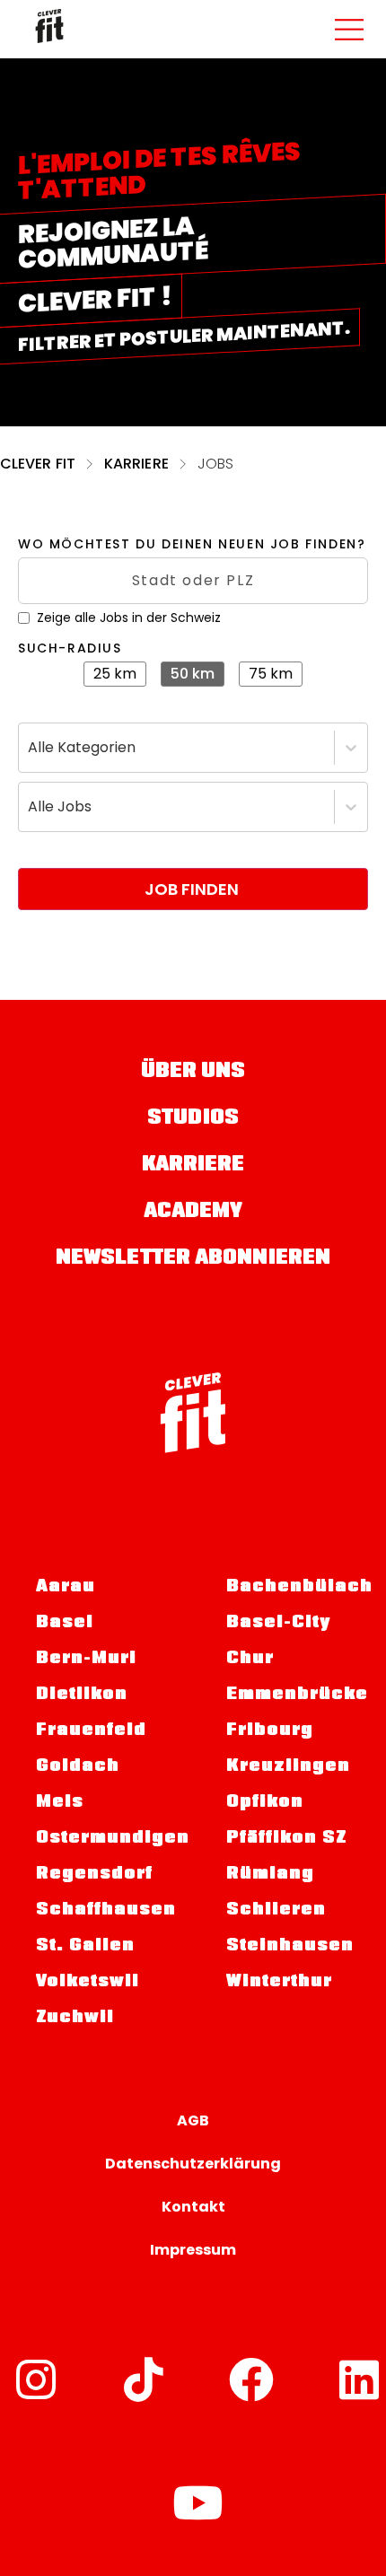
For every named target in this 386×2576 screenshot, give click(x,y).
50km (193, 674)
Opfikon (265, 1803)
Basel (65, 1624)
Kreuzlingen (288, 1767)
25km (115, 674)
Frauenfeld (91, 1731)
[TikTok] (144, 2379)
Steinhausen (290, 1947)
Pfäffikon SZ (286, 1839)
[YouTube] (197, 2502)
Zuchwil (75, 2019)
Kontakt (193, 2207)
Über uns (193, 1072)
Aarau (66, 1588)
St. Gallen (85, 1947)
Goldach (78, 1767)
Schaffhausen (104, 1911)
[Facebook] (251, 2379)
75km (271, 674)
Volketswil (88, 1983)
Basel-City (278, 1624)
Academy (193, 1212)
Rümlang (270, 1875)
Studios (193, 1119)
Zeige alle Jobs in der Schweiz (129, 618)
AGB (193, 2120)
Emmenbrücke (297, 1695)
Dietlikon (82, 1695)
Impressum (193, 2250)
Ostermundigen (104, 1839)
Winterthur (279, 1983)
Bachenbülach (299, 1588)
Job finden (192, 889)
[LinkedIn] (359, 2379)
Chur (250, 1660)
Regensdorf (94, 1875)
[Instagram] (36, 2379)
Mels (60, 1803)
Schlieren (276, 1911)
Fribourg (270, 1731)
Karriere (136, 464)
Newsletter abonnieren (193, 1259)
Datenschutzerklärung (193, 2164)
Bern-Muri (86, 1660)
